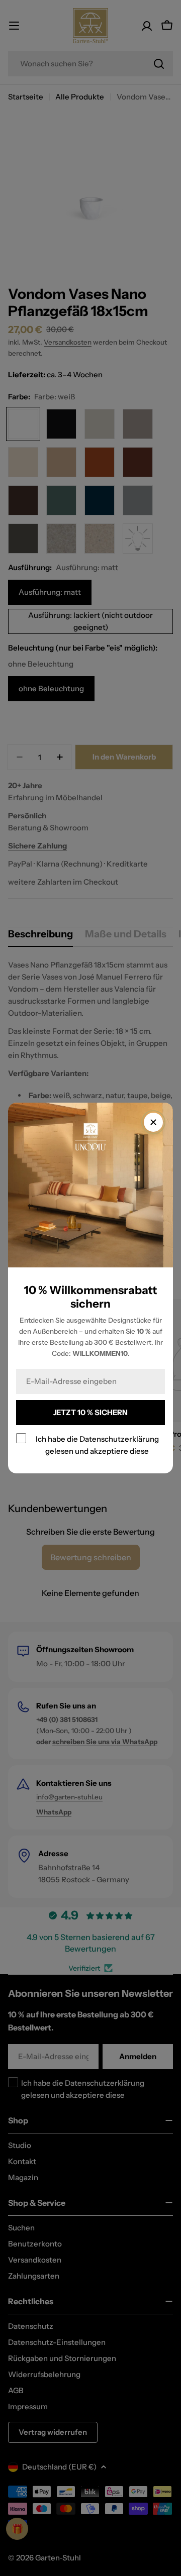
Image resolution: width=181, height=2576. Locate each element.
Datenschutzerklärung (119, 1439)
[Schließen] (153, 1122)
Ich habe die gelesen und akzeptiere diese (97, 1445)
